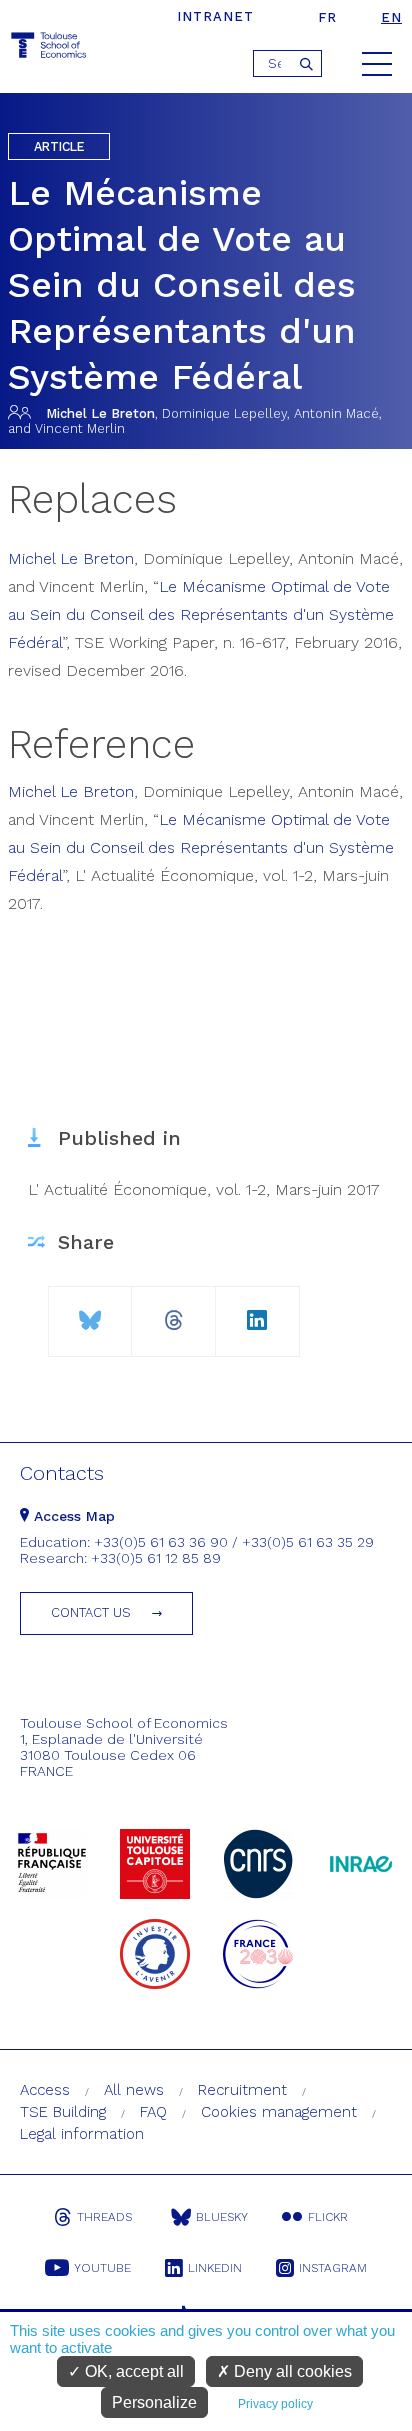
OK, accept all (132, 2371)
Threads (104, 2217)
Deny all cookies (291, 2371)
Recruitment (242, 2090)
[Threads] (173, 1312)
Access (45, 2090)
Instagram (333, 2268)
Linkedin (215, 2268)
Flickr (328, 2217)
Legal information (82, 2134)
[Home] (50, 48)
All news (134, 2090)
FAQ (153, 2112)
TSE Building (63, 2112)
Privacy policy (275, 2404)
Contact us (91, 1612)
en (391, 17)
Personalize (154, 2402)
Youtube (102, 2268)
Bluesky (222, 2217)
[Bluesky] (90, 1312)
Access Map (72, 1516)
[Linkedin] (257, 1312)
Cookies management (279, 2112)
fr (327, 17)
